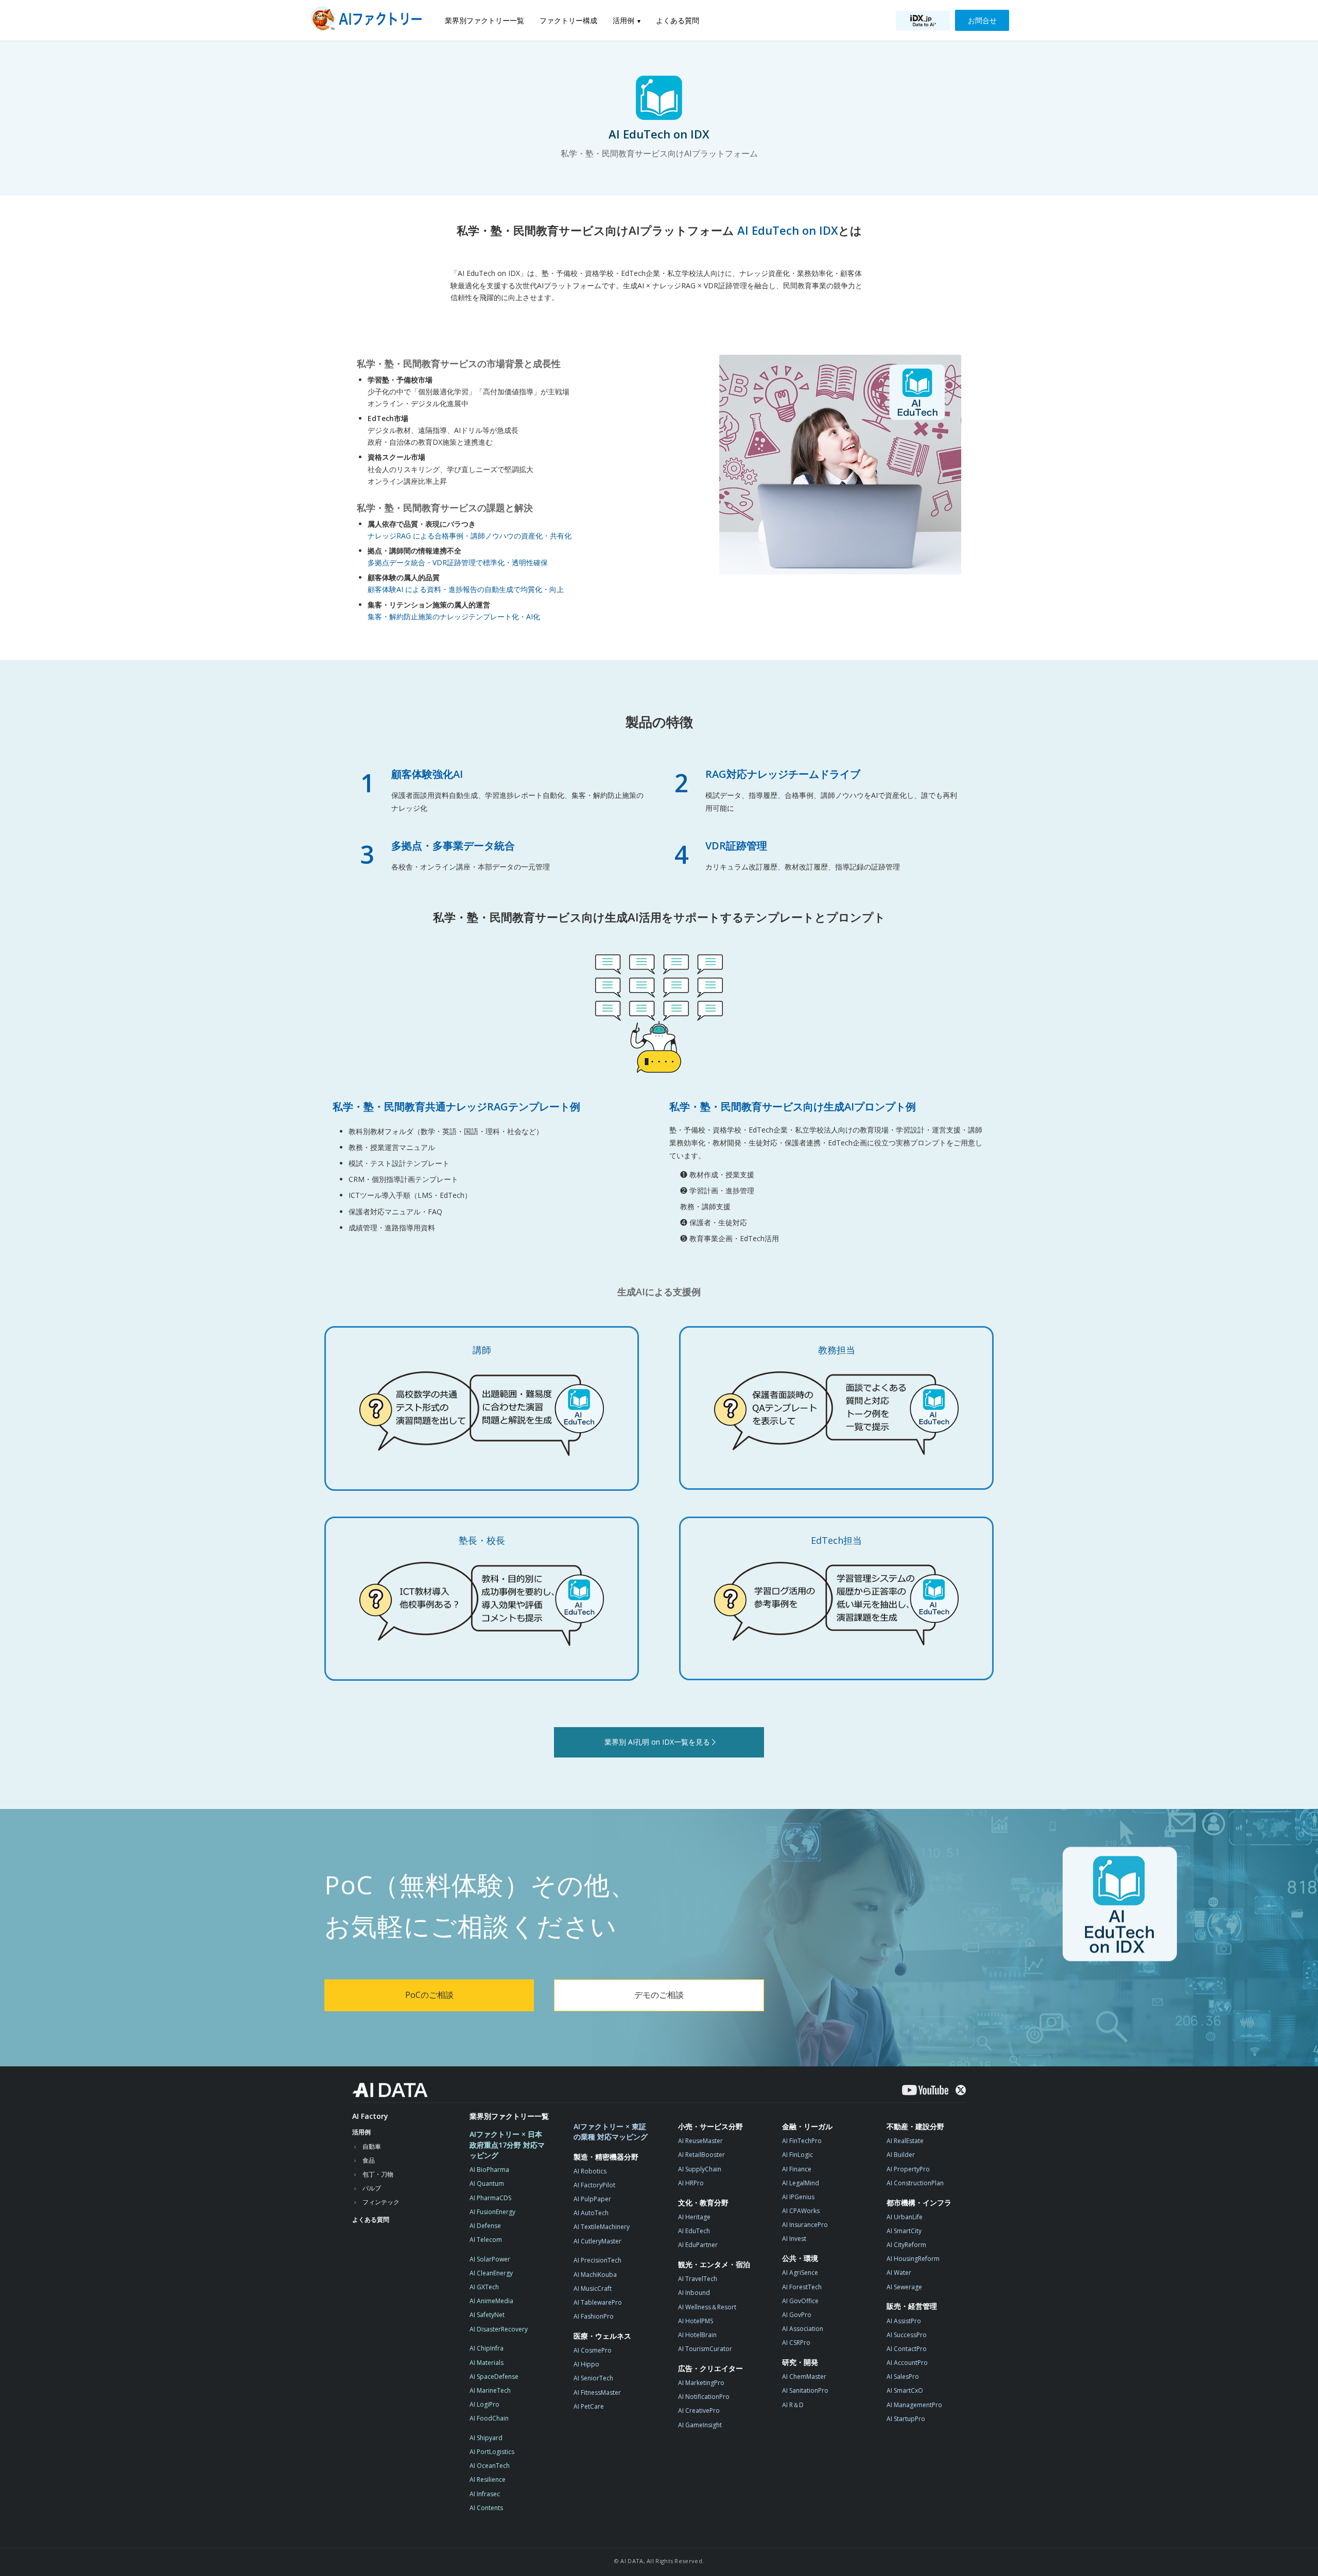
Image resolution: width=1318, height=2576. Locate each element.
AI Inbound (694, 2293)
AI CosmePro (593, 2350)
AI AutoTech (591, 2213)
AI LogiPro (484, 2404)
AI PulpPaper (592, 2199)
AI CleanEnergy (491, 2273)
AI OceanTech (490, 2466)
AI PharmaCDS (490, 2198)
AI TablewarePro (598, 2302)
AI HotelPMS (696, 2321)
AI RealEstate (905, 2141)
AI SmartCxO (905, 2390)
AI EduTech (694, 2231)
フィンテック (381, 2202)
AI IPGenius (798, 2197)
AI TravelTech (698, 2279)
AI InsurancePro (805, 2225)
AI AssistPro (904, 2321)
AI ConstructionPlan (915, 2183)
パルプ (372, 2188)
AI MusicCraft (593, 2288)
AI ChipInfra (487, 2348)
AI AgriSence (800, 2273)
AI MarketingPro (701, 2383)
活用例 (623, 20)
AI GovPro (797, 2315)
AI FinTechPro (802, 2141)
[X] (961, 2090)
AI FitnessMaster (597, 2392)
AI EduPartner (698, 2245)
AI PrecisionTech (597, 2260)
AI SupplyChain (700, 2169)
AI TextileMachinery (602, 2227)
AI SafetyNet (487, 2315)
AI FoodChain (489, 2418)
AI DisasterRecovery (499, 2329)
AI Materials (487, 2363)
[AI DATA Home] (390, 2090)
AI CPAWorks (801, 2211)
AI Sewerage (904, 2287)
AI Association (803, 2329)
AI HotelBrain (697, 2335)
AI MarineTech (490, 2390)
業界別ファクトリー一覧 (484, 20)
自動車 (372, 2146)
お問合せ (982, 20)
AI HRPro (691, 2183)
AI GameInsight (700, 2425)
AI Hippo (586, 2364)
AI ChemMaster (804, 2377)
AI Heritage (694, 2217)
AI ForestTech (802, 2287)
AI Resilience (488, 2479)
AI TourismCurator (705, 2349)
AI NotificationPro (704, 2397)
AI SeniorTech (593, 2378)
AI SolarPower (490, 2259)
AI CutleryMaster (597, 2241)
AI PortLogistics (492, 2452)
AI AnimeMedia (491, 2301)
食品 (369, 2160)
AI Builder (901, 2155)
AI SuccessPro (907, 2335)
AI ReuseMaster (700, 2141)
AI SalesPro (903, 2377)
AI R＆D (793, 2405)
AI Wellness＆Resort (707, 2307)
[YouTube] (925, 2090)
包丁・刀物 (378, 2174)
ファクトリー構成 (568, 20)
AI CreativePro (699, 2410)
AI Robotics (590, 2171)
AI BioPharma (489, 2170)
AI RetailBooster (701, 2155)
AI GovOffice (800, 2301)
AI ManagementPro (914, 2405)
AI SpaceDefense (494, 2377)
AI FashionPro (594, 2316)
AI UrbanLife (905, 2217)
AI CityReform (906, 2245)
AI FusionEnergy (492, 2212)
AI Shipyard (486, 2438)
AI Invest (794, 2239)
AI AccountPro (907, 2363)
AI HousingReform (913, 2259)
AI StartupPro (906, 2419)
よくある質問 (678, 20)
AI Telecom (486, 2240)
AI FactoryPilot (594, 2185)
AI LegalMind (801, 2183)
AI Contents (486, 2508)
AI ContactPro (907, 2349)
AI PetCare (589, 2406)
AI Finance (797, 2169)
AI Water (899, 2273)
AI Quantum (487, 2183)
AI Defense (485, 2226)
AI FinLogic (797, 2155)
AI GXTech (484, 2287)
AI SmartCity (904, 2231)
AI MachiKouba (595, 2275)
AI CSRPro (796, 2343)
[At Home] (369, 20)
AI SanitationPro (805, 2390)
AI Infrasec (485, 2494)
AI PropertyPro (908, 2169)
